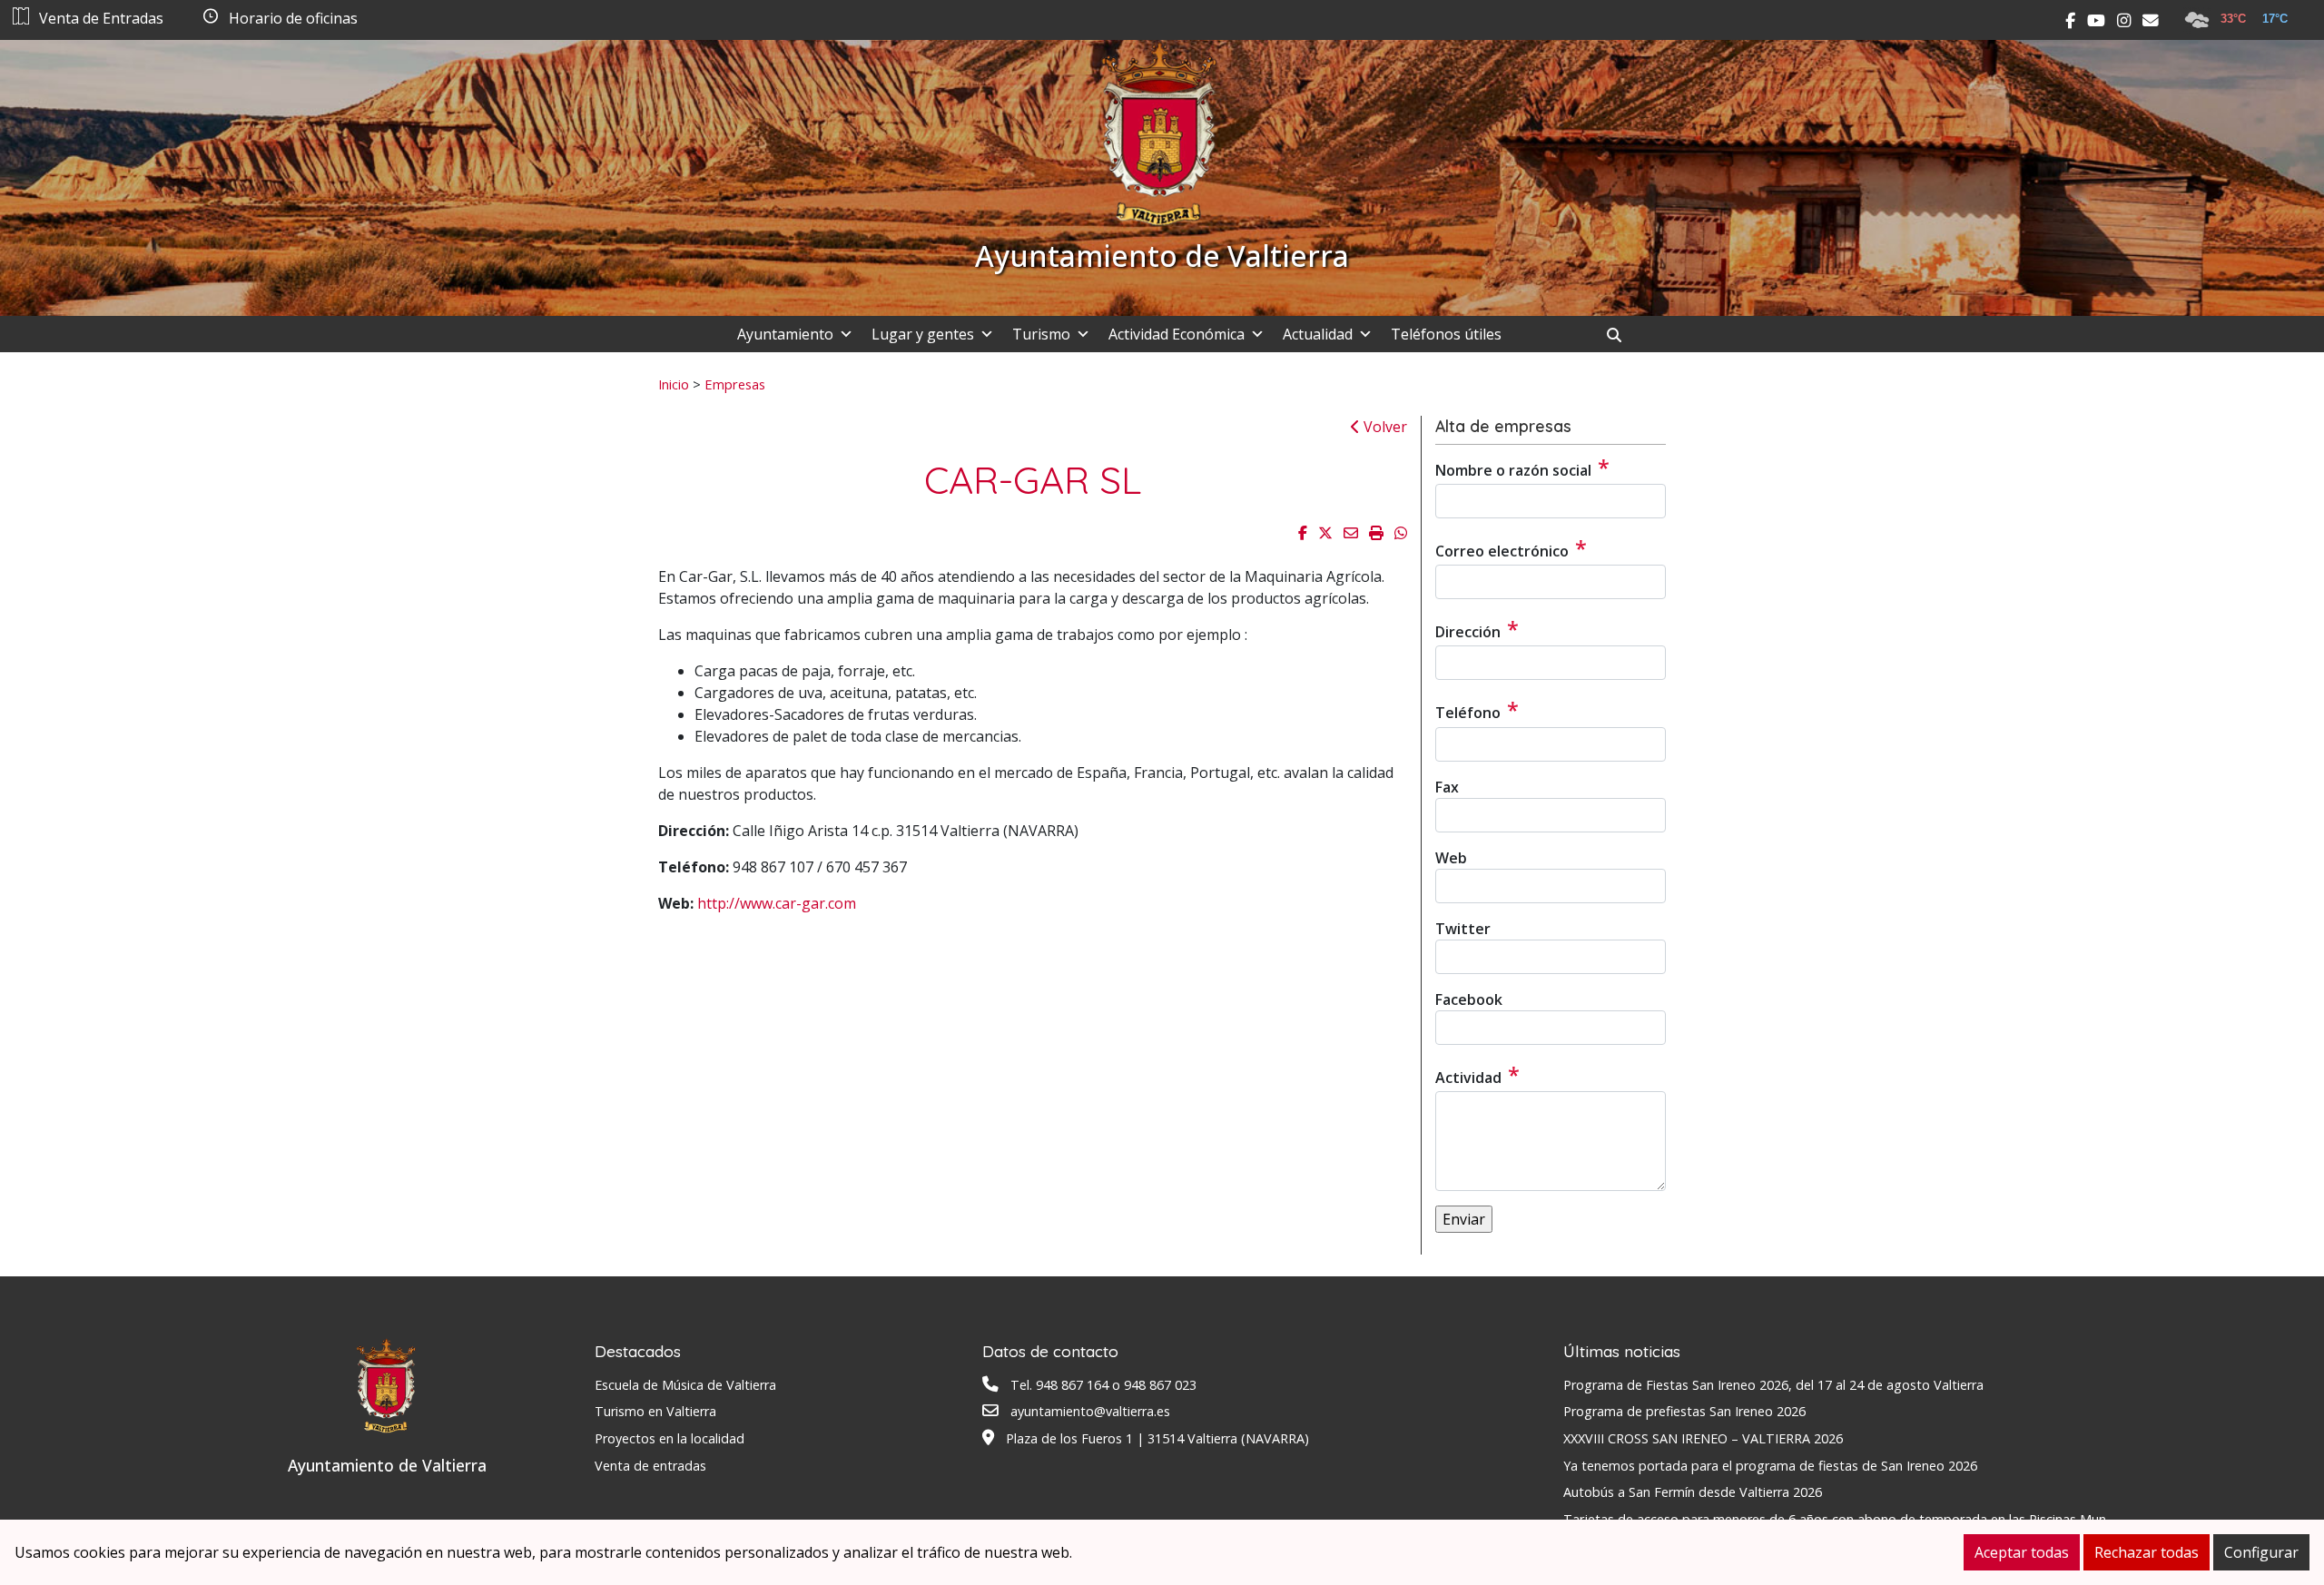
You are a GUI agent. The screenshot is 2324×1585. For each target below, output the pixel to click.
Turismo (1041, 334)
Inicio (674, 384)
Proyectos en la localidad (670, 1438)
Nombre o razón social (1522, 468)
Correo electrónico (1511, 548)
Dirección (1477, 629)
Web (1451, 858)
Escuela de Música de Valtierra (685, 1385)
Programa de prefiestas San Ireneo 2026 (1684, 1411)
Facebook (1469, 999)
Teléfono (1477, 710)
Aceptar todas (2022, 1552)
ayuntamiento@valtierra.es (1090, 1411)
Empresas (735, 384)
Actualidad (1318, 334)
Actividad (1477, 1075)
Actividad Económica (1177, 334)
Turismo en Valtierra (655, 1411)
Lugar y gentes (923, 334)
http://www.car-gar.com (777, 903)
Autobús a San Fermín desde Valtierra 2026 (1693, 1492)
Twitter (1463, 929)
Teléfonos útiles (1446, 334)
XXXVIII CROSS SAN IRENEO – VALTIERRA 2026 (1703, 1438)
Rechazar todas (2147, 1552)
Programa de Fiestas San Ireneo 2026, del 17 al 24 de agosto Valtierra (1773, 1385)
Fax (1447, 787)
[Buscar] (1621, 335)
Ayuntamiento (785, 334)
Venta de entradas (650, 1466)
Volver (1384, 427)
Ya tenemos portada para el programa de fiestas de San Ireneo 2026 (1770, 1466)
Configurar (2261, 1552)
